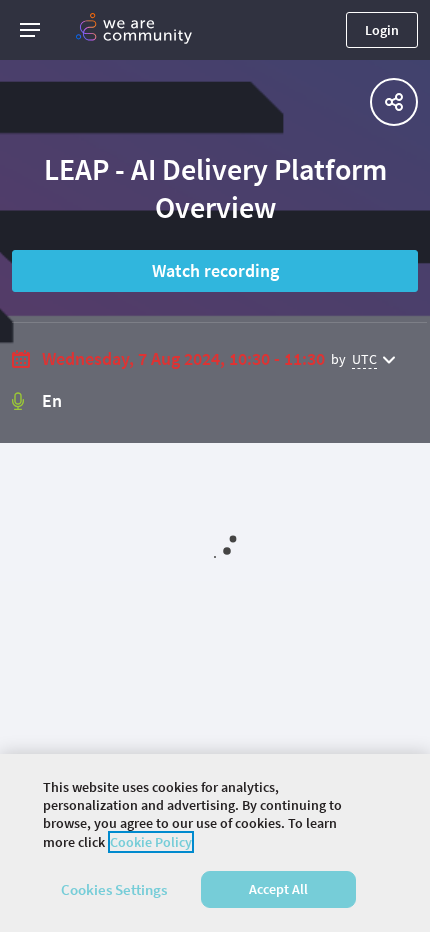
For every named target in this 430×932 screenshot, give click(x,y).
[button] (30, 30)
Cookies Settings (114, 889)
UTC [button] (364, 359)
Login (382, 30)
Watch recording (215, 270)
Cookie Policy (151, 842)
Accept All (278, 889)
